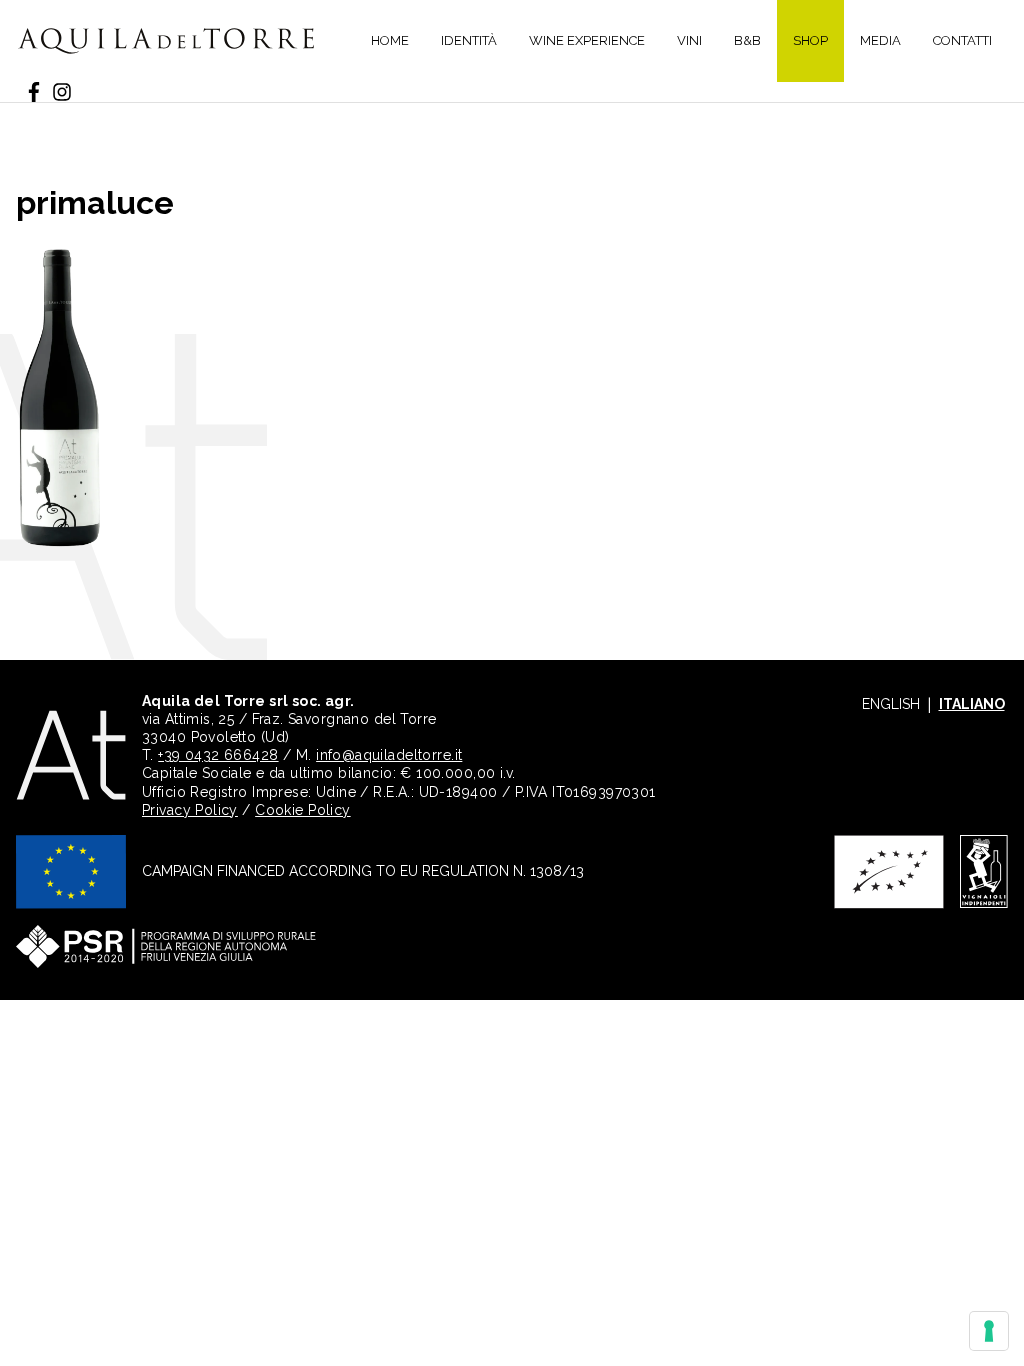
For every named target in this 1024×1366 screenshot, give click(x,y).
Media (880, 40)
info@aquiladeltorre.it (389, 755)
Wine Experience (587, 40)
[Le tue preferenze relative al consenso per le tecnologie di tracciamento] (989, 1331)
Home (390, 40)
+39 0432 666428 (218, 755)
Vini (689, 40)
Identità (469, 40)
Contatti (962, 40)
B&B (747, 40)
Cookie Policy (302, 810)
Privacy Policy (190, 810)
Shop (810, 40)
